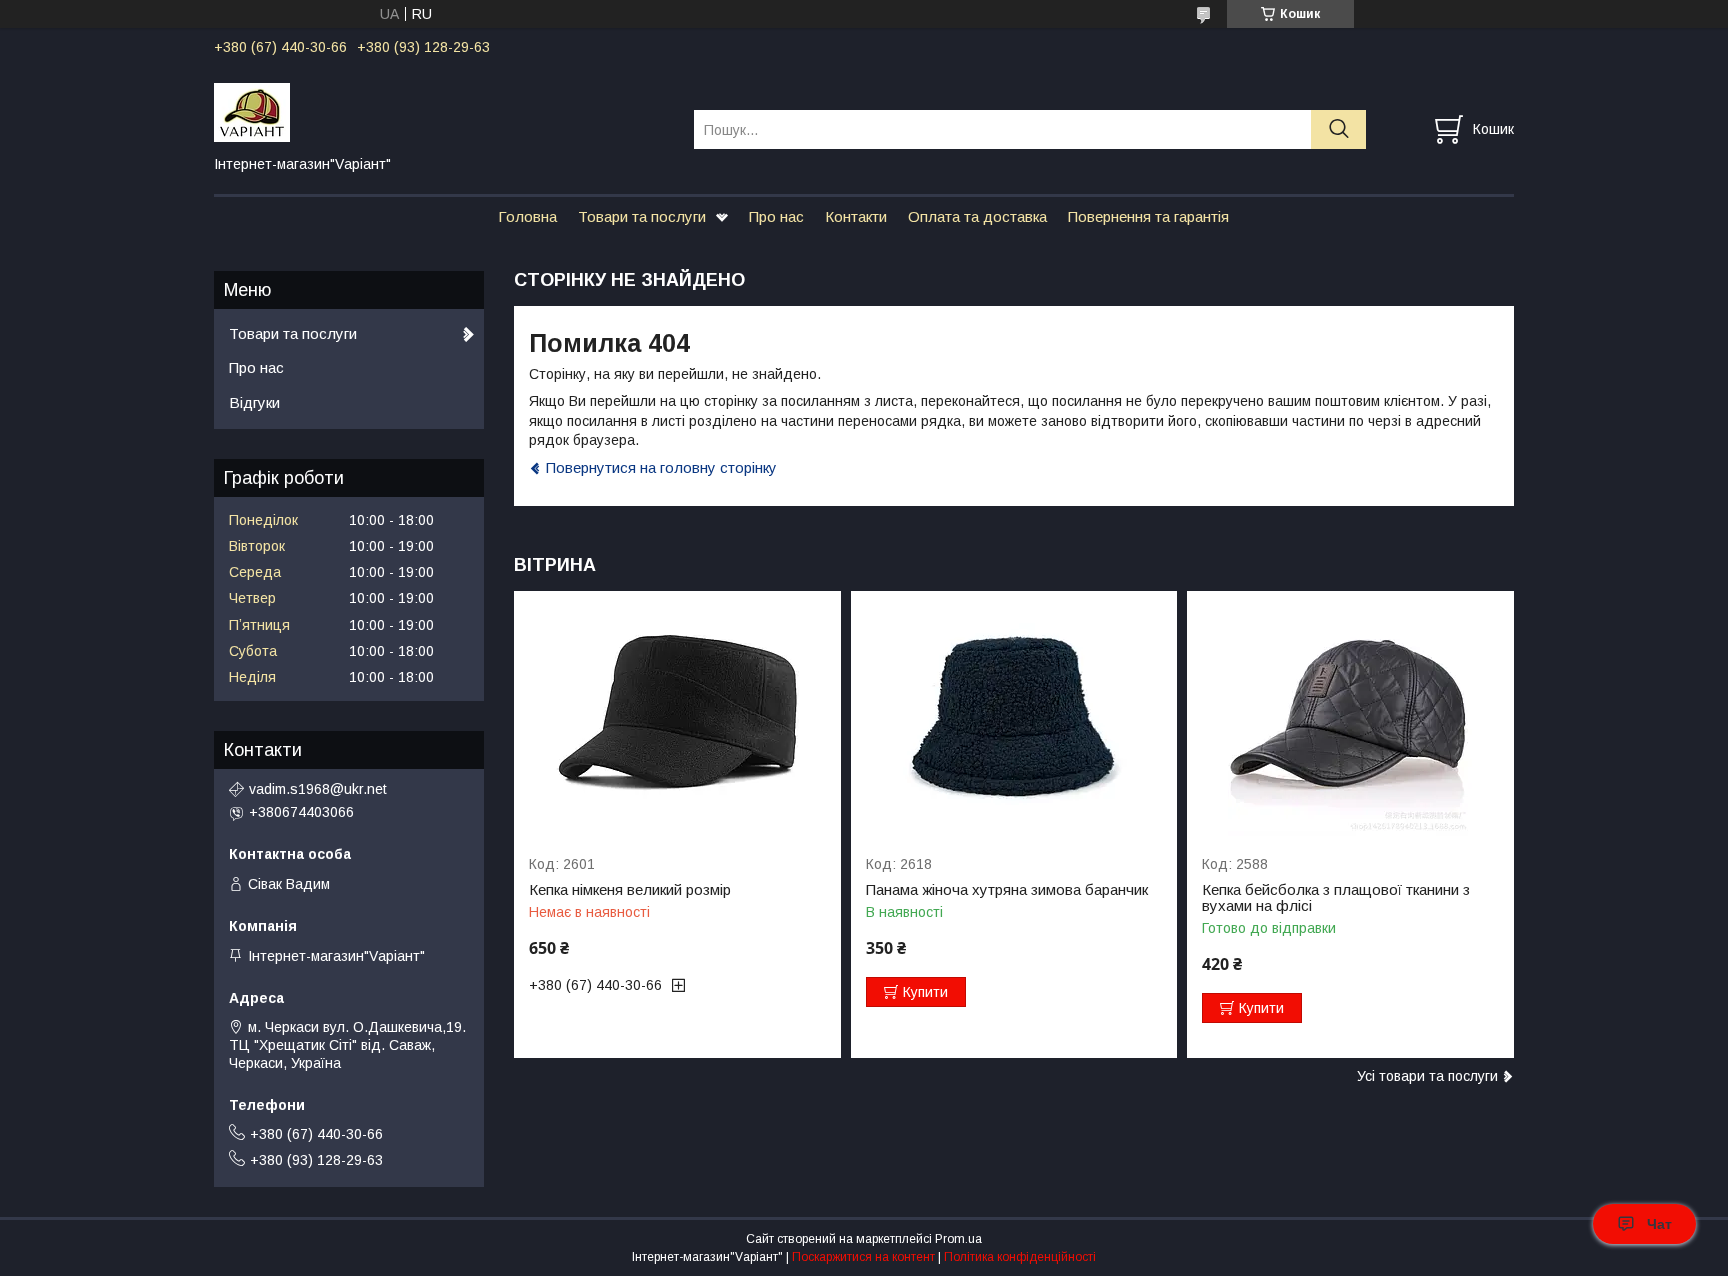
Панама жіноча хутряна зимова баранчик (1007, 890)
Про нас (776, 216)
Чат (1659, 1224)
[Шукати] (1338, 129)
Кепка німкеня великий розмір (630, 890)
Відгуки (254, 402)
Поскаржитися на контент (863, 1257)
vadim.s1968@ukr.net (318, 789)
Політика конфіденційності (1020, 1257)
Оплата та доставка (977, 216)
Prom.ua (958, 1239)
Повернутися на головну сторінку (661, 467)
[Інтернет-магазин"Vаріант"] (441, 111)
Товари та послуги (642, 216)
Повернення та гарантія (1148, 216)
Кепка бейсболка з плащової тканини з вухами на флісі (1336, 898)
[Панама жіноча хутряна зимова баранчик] (1014, 713)
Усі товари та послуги (1427, 1076)
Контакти (856, 216)
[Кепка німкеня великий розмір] (677, 713)
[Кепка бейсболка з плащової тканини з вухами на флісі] (1350, 713)
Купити (925, 992)
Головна (527, 216)
